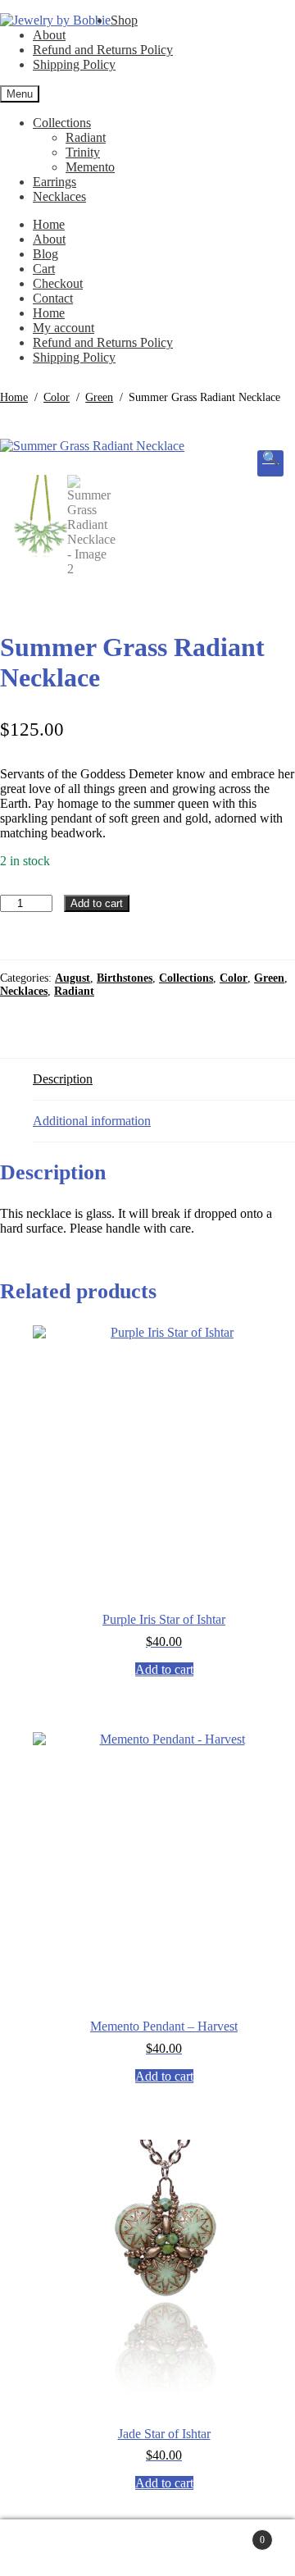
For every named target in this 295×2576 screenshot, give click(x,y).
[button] (270, 463)
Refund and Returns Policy (103, 50)
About (49, 35)
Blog (45, 254)
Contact (53, 298)
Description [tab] (63, 1079)
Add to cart (97, 903)
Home (49, 224)
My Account (77, 2548)
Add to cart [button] (164, 1669)
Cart (44, 269)
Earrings (54, 182)
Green (99, 397)
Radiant (86, 137)
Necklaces (59, 196)
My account (64, 328)
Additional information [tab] (92, 1121)
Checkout (58, 283)
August (73, 978)
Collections (62, 123)
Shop (124, 20)
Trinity (83, 152)
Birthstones (125, 978)
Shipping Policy (74, 64)
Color (57, 397)
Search (164, 2548)
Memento (90, 167)
